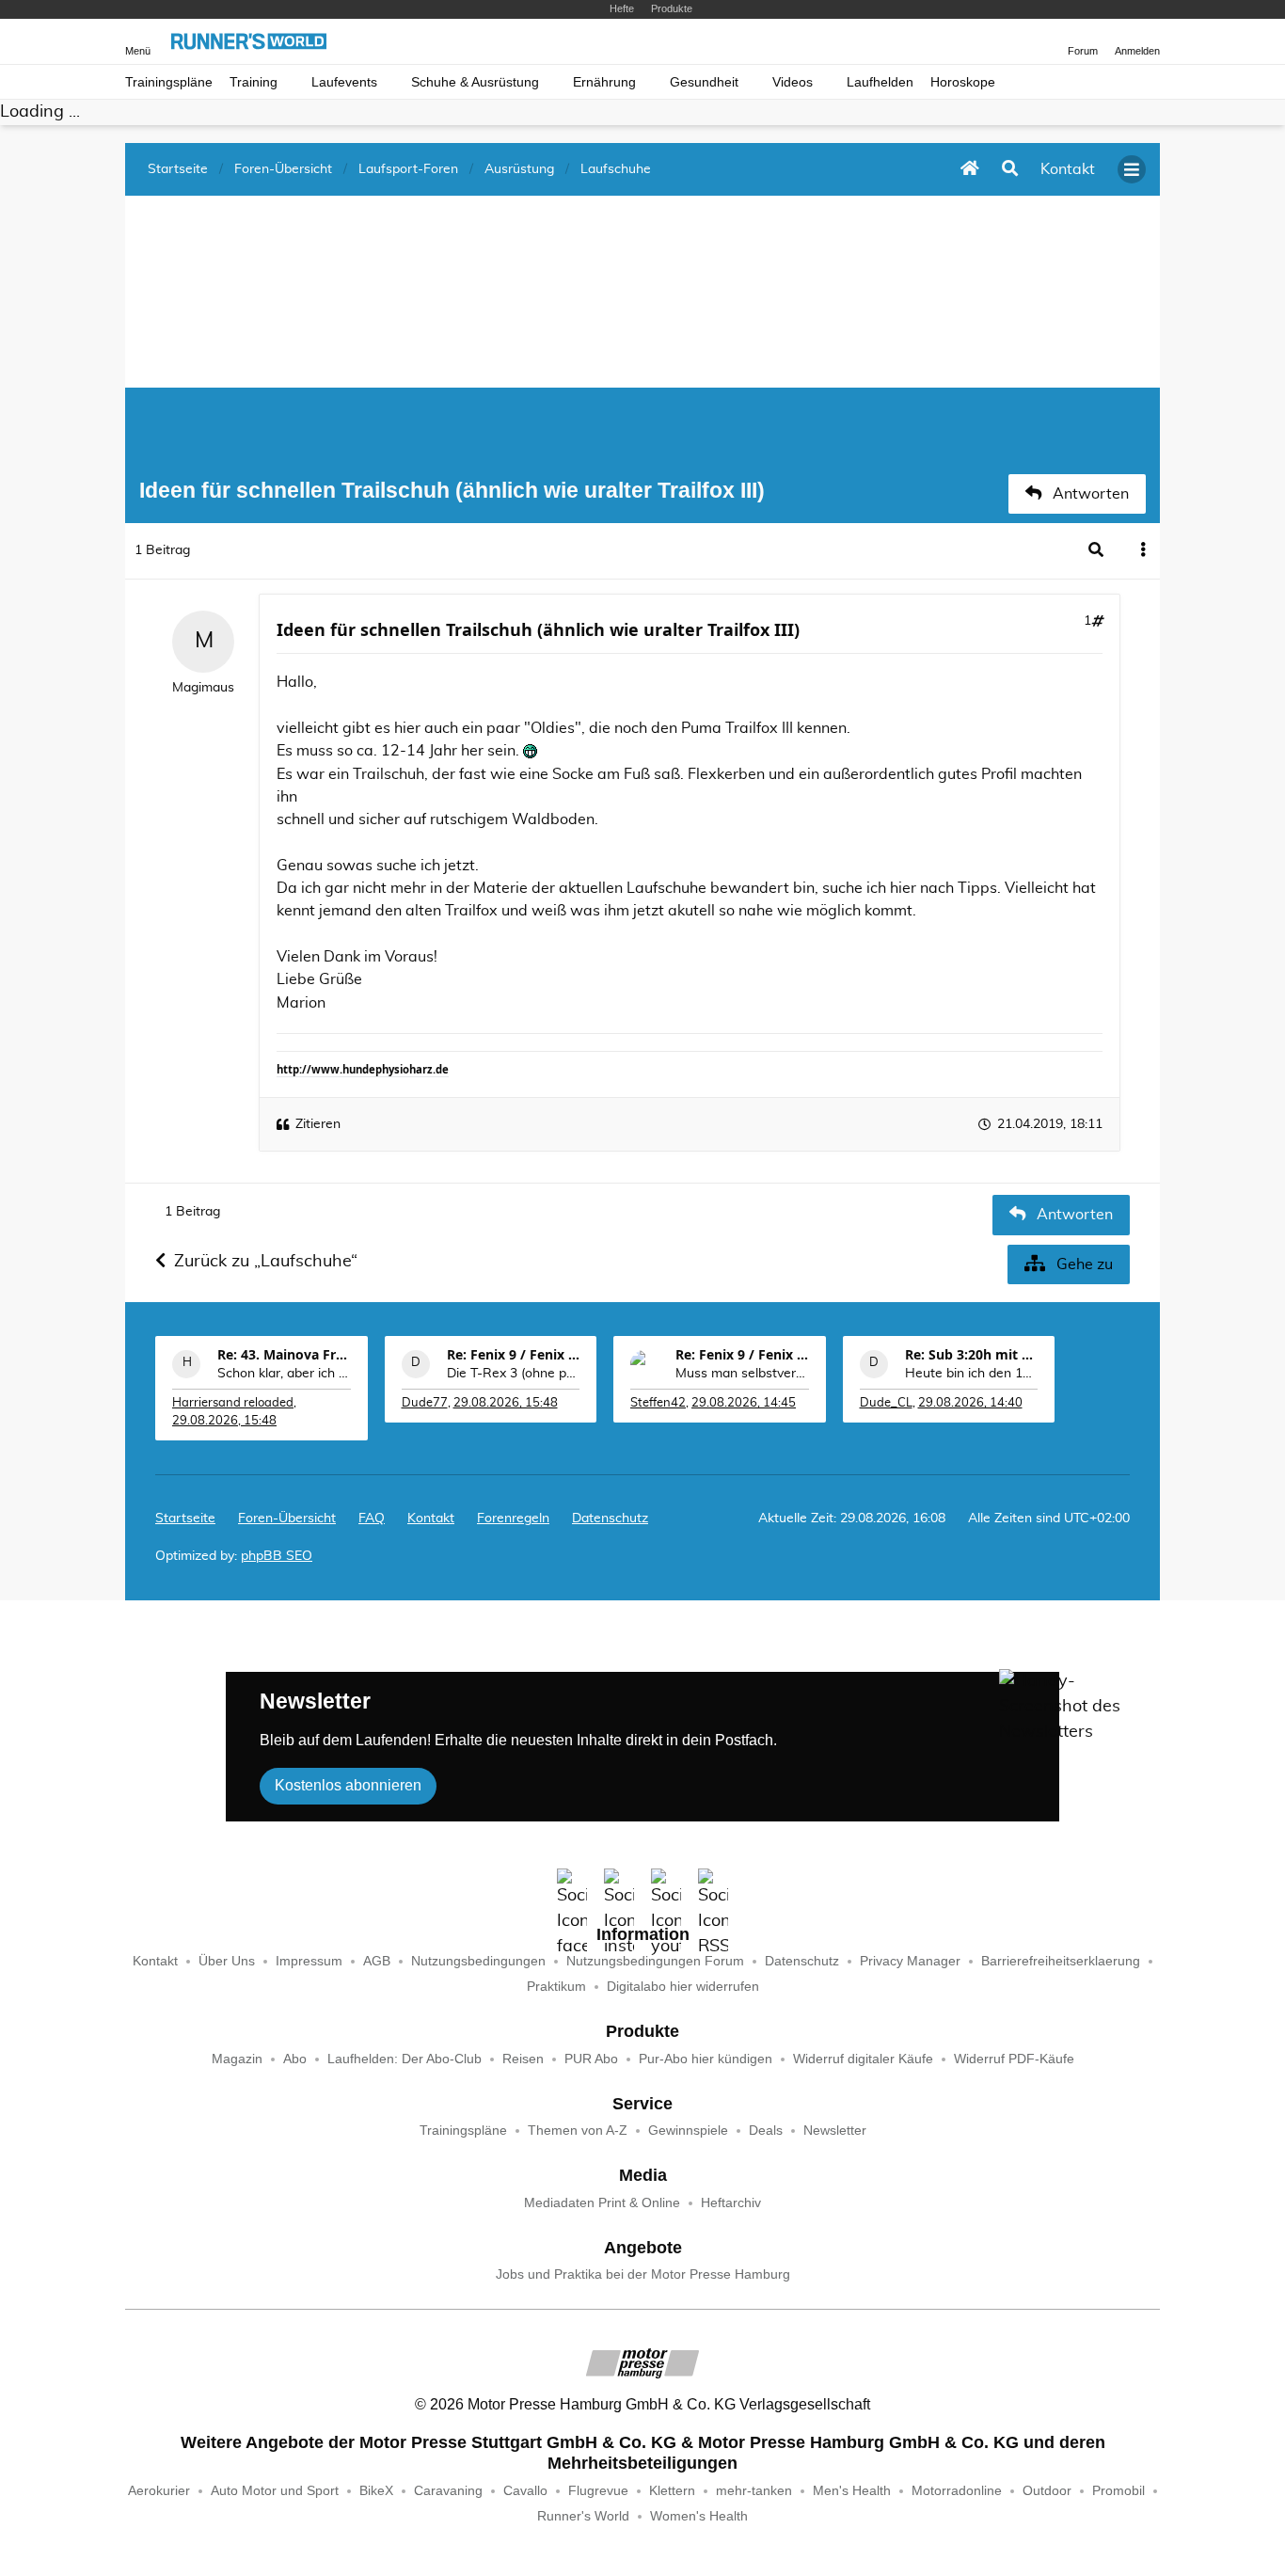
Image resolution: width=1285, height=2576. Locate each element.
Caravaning (448, 2491)
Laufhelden (880, 82)
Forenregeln (513, 1519)
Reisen (523, 2059)
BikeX (376, 2491)
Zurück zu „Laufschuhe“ (266, 1262)
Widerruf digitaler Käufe (863, 2059)
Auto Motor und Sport (275, 2491)
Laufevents (344, 82)
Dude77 (425, 1403)
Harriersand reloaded (233, 1403)
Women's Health (699, 2516)
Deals (766, 2131)
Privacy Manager (910, 1961)
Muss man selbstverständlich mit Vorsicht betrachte (742, 1374)
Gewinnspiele (688, 2131)
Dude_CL (886, 1403)
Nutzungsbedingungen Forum (655, 1961)
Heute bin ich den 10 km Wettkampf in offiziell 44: (972, 1374)
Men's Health (852, 2491)
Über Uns (227, 1961)
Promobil (1118, 2491)
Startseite (185, 1519)
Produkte (672, 8)
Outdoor (1047, 2491)
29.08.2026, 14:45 (744, 1403)
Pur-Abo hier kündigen (706, 2059)
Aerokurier (159, 2491)
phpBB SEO (277, 1556)
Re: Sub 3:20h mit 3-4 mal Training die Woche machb (972, 1354)
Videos (793, 82)
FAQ (372, 1519)
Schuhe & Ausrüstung (475, 82)
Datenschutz (610, 1519)
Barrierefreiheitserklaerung (1061, 1961)
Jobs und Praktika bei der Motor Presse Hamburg (643, 2274)
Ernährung (604, 82)
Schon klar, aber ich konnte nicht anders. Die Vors (284, 1374)
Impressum (309, 1961)
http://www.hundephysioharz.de (363, 1069)
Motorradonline (957, 2491)
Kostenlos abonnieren (348, 1785)
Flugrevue (598, 2491)
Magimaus (203, 688)
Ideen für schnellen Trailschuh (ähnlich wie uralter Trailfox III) (538, 629)
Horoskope (963, 82)
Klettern (672, 2491)
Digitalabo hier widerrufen (683, 1987)
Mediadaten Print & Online (602, 2203)
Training (254, 82)
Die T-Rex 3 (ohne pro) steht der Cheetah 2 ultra (514, 1374)
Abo (295, 2059)
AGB (377, 1961)
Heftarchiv (731, 2203)
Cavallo (525, 2491)
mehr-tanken (754, 2491)
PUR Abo (591, 2059)
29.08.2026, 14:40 (970, 1403)
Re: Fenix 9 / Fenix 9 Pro (514, 1354)
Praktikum (556, 1987)
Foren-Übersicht (287, 1519)
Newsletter (835, 2131)
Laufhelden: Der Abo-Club (405, 2059)
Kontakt (155, 1961)
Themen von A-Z (578, 2131)
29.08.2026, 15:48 (224, 1421)
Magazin (237, 2059)
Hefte (622, 8)
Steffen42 (658, 1403)
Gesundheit (704, 82)
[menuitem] (431, 1519)
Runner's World (583, 2516)
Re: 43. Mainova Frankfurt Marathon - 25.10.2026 (284, 1354)
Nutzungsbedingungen (478, 1961)
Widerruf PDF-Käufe (1014, 2059)
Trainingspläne (169, 82)
